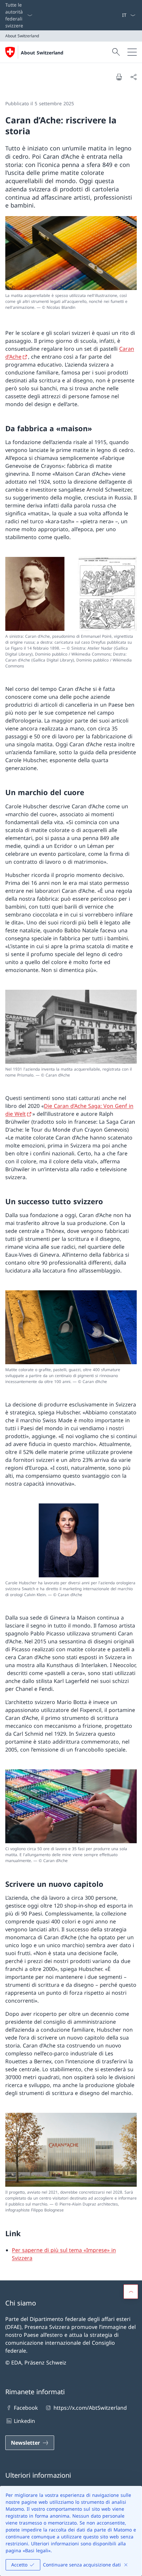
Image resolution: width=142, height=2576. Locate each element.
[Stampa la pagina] (119, 77)
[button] (131, 2292)
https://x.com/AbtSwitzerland (90, 2408)
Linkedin (24, 2421)
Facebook (26, 2408)
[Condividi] (133, 77)
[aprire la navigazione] (132, 52)
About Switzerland (42, 53)
